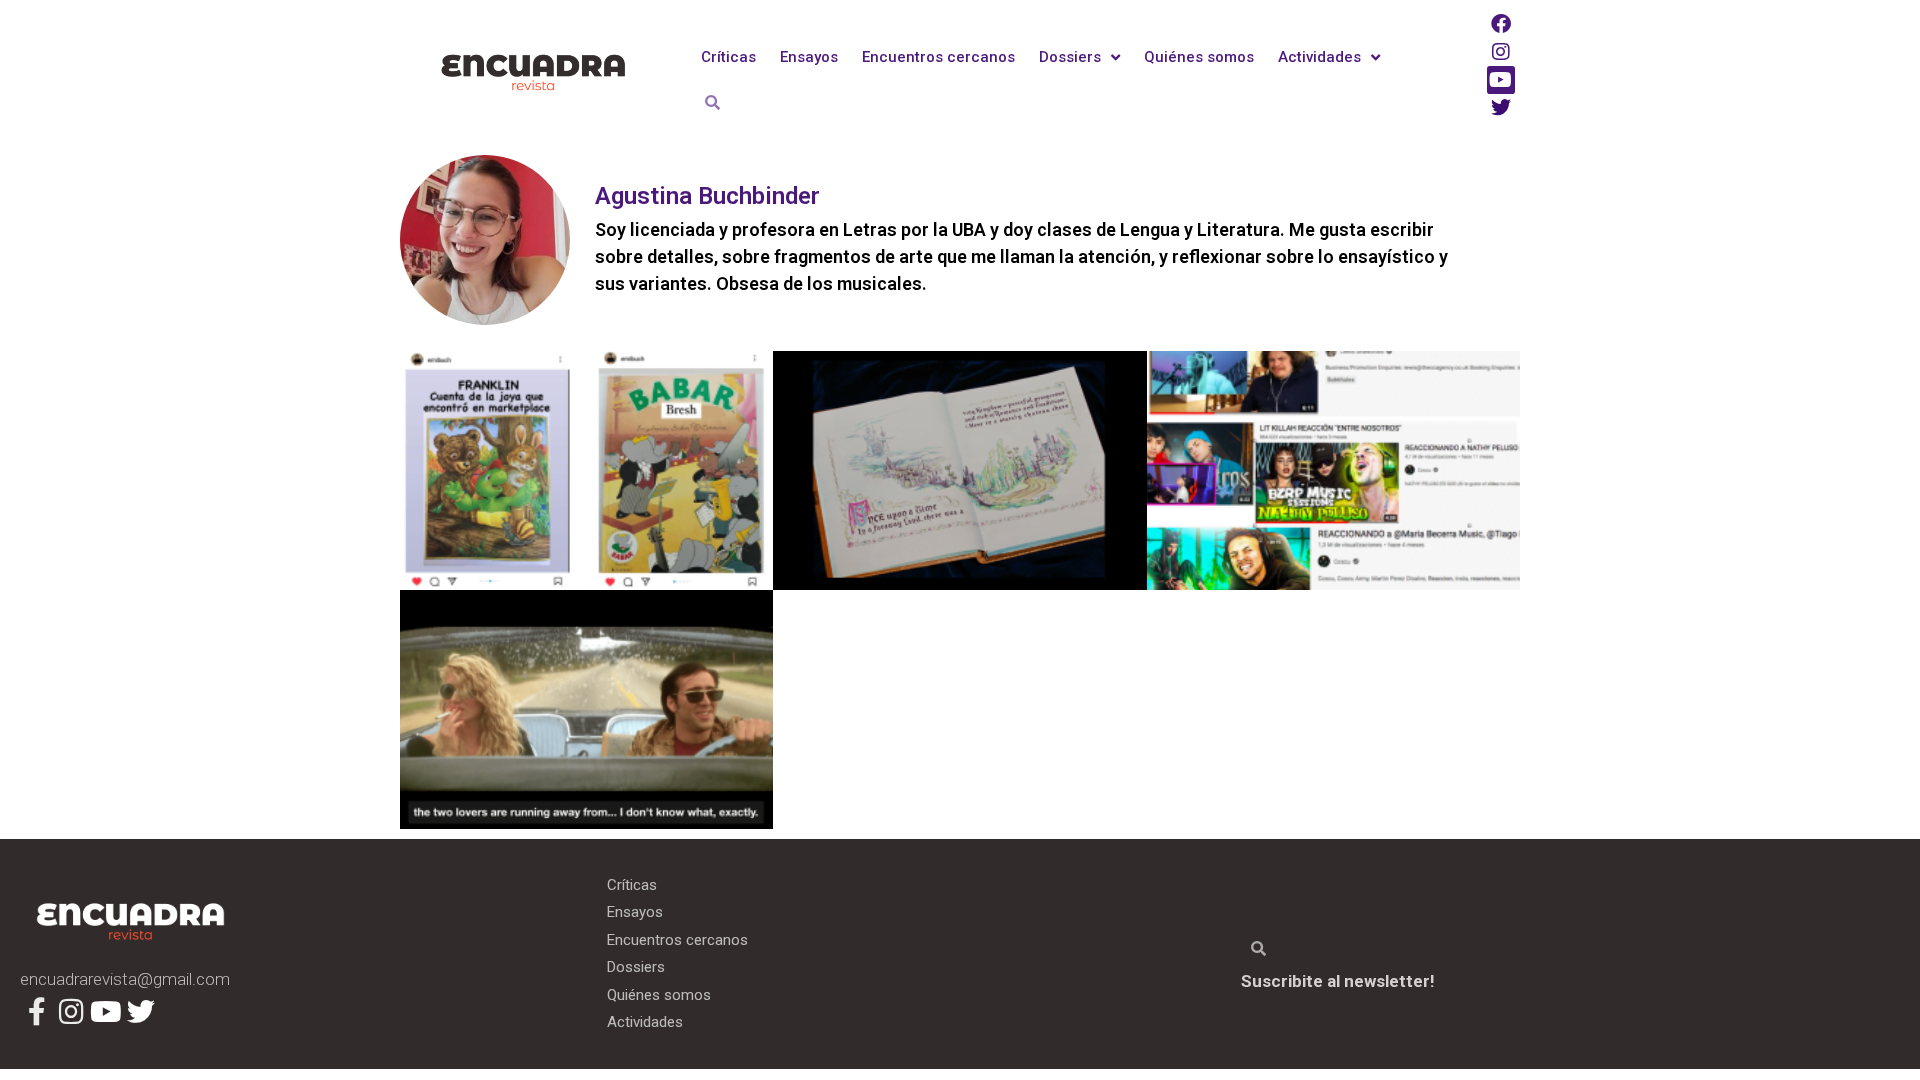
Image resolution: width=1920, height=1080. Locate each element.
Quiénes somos (1199, 57)
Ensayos (809, 57)
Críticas (728, 57)
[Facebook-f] (37, 1012)
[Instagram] (1501, 52)
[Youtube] (1501, 80)
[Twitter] (1501, 108)
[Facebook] (1501, 24)
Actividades (1319, 57)
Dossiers (1070, 57)
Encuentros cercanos (938, 57)
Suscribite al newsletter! (1338, 981)
